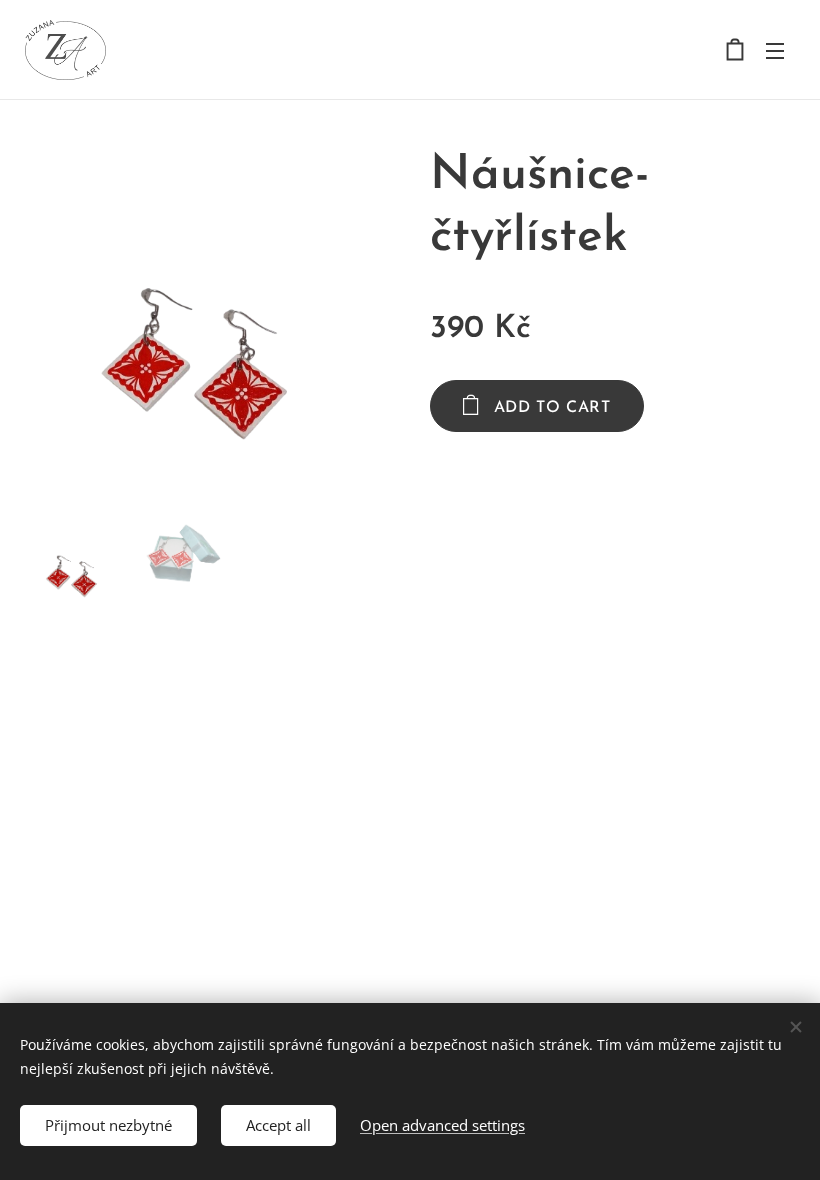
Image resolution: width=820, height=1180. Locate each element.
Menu (775, 50)
